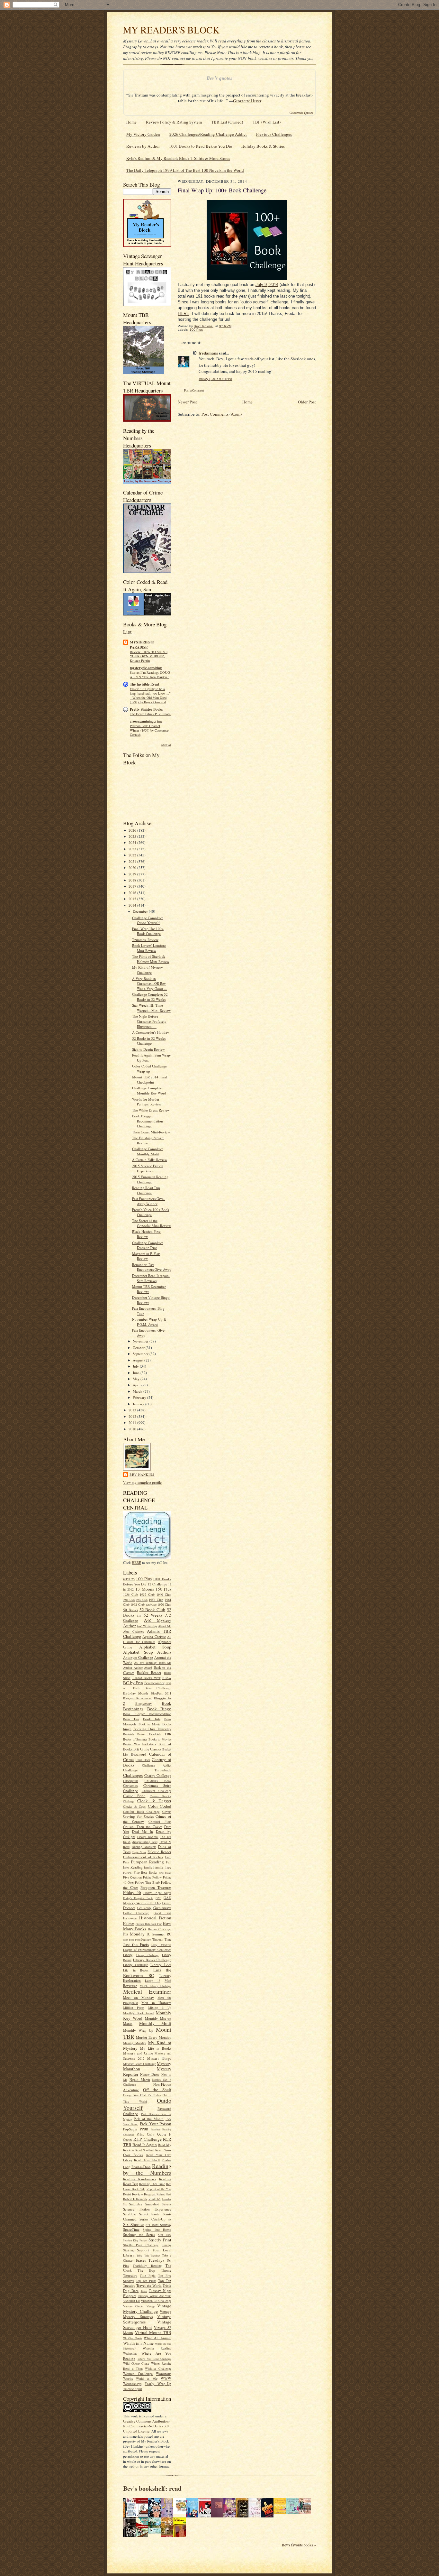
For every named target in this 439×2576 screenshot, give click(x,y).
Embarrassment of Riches (143, 1857)
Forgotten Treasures (156, 1887)
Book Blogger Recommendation (147, 1714)
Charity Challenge (158, 1775)
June (137, 1373)
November (141, 1341)
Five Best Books (145, 1872)
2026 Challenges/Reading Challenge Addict (208, 134)
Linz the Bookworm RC (147, 1973)
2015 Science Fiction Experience (148, 1168)
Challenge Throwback (147, 1770)
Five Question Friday (137, 1877)
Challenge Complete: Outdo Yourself (148, 920)
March (138, 1391)
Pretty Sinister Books (146, 709)
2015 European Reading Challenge (150, 1179)
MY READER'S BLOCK (171, 30)
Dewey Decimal (148, 1837)
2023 (133, 849)
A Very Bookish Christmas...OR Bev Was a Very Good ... (149, 983)
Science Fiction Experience (147, 2209)
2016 (133, 893)
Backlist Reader (149, 1672)
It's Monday (134, 1934)
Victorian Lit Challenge (156, 2301)
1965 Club (151, 1605)
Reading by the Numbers (147, 2169)
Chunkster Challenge (157, 1791)
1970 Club (164, 1604)
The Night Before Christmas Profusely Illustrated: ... (149, 1021)
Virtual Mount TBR (153, 2332)
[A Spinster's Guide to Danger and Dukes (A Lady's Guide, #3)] (294, 2513)
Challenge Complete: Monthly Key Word (149, 1090)
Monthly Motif (155, 2023)
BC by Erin (133, 1683)
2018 (133, 880)
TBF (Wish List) (267, 122)
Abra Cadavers (134, 1631)
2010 (133, 1429)
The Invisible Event (145, 684)
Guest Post (162, 1913)
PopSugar (130, 2129)
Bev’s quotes (219, 78)
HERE (136, 1562)
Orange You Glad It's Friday (142, 2095)
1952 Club (142, 1600)
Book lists (152, 1719)
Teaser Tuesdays (150, 2260)
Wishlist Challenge (158, 2368)
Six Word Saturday (158, 2225)
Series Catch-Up (152, 2219)
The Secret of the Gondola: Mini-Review (152, 1223)
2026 (133, 830)
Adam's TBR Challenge (147, 1634)
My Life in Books (156, 2048)
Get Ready (144, 1908)
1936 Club (130, 1594)
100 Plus (144, 1579)
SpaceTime (131, 2229)
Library (128, 1955)
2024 (133, 842)
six (170, 2220)
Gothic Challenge (136, 1913)
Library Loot (161, 1965)
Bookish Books (134, 1734)
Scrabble (130, 2214)
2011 (133, 1422)
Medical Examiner (147, 1991)
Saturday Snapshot (144, 2204)
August (139, 1360)
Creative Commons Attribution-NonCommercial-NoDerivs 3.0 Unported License (147, 2426)
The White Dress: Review (151, 1110)
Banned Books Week (147, 1678)
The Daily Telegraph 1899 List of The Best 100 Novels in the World (185, 170)
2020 (133, 868)
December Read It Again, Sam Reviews (151, 1278)
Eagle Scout (139, 1852)
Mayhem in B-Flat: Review (146, 1256)
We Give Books (133, 2338)
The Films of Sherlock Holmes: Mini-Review (151, 959)
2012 (133, 1416)
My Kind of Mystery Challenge (148, 970)
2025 (133, 836)
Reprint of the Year (159, 2189)
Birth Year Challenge (152, 1688)
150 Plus (163, 1589)
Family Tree (162, 1867)
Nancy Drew (150, 2074)
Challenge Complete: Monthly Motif (148, 1151)
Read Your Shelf (147, 2160)
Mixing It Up (160, 2008)
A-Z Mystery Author (147, 1623)
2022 (133, 855)
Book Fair (131, 1719)
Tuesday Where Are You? (155, 2296)
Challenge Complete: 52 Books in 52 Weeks (150, 997)
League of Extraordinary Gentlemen (147, 1950)
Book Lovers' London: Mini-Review (149, 948)
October (139, 1348)
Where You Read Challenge (154, 2359)
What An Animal (157, 2338)
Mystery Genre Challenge (139, 2064)
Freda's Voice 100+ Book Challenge (151, 1212)
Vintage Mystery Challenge (147, 2308)
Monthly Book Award (138, 2013)
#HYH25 (129, 1579)
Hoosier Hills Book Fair (149, 1924)
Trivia (144, 2291)
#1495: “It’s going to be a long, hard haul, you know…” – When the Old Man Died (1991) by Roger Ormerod (150, 695)
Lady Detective (161, 1945)
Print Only (145, 2134)
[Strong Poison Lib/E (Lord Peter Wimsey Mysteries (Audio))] (181, 2513)
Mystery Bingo (159, 2058)
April (137, 1385)
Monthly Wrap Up (138, 2030)
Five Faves (165, 1873)
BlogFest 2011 (161, 1693)
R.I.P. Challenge (148, 2139)
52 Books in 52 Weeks (147, 1612)
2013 (133, 1410)
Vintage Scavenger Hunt (147, 2325)
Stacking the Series (139, 2234)
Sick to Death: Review (148, 1049)
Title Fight (148, 2276)
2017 (133, 886)
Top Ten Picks (146, 2281)
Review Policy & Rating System (174, 122)
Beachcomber (154, 1683)
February (140, 1397)
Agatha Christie (154, 1636)
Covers (167, 1812)
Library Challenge (148, 1955)
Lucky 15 (153, 1980)
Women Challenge (138, 2373)
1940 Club (164, 1594)
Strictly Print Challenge (141, 2245)
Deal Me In (142, 1831)
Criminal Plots (160, 1822)
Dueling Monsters (144, 1847)
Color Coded (160, 1806)
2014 (133, 905)
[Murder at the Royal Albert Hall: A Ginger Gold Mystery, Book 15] (307, 2513)
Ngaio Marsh (140, 2079)
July (136, 1366)
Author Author (133, 1667)
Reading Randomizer (140, 2179)
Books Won (131, 1744)
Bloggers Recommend (138, 1698)
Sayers (166, 2204)
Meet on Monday (139, 1997)
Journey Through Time (156, 1939)
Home (131, 122)
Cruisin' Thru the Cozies (143, 1827)
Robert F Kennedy (135, 2199)
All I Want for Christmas (147, 1639)
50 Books (130, 1610)
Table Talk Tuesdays (148, 2256)
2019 (133, 874)
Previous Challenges (274, 134)
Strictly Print (160, 2240)
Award (148, 1667)
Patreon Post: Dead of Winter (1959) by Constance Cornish (149, 730)
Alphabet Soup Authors (147, 1652)
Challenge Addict (157, 1765)
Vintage (151, 2306)
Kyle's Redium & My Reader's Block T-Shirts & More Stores (178, 158)
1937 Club (147, 1594)
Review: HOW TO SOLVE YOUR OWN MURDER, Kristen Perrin (149, 656)
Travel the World (149, 2285)
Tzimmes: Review (145, 940)
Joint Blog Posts (132, 1940)
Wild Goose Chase (136, 2363)
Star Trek (165, 2235)
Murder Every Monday (154, 2037)
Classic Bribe (134, 1796)
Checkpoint (130, 1781)
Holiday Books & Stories (263, 146)
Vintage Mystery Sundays (147, 2314)
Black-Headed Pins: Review (146, 1234)
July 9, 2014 (267, 285)
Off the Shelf (157, 2090)
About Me (165, 1626)
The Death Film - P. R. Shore (150, 714)
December (141, 911)
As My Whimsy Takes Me (153, 1663)
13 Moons (144, 1589)
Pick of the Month (149, 2119)
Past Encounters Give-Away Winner (148, 1201)
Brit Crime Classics (147, 1749)
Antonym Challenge (138, 1657)
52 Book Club (152, 1610)
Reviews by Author (143, 146)
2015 (133, 899)
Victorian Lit (131, 2301)
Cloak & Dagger (154, 1801)
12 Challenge (157, 1584)
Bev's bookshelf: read (152, 2488)
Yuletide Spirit (133, 2389)
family (148, 1867)
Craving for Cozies (138, 1816)
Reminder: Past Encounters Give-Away (152, 1267)
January (139, 1404)
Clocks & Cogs (134, 1806)
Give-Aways (162, 1908)
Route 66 (155, 2199)
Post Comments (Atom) (222, 414)
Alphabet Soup (155, 1647)
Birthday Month (136, 1693)
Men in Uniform (156, 2003)
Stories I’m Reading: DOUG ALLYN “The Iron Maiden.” (150, 675)
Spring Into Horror (157, 2230)
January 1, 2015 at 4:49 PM (215, 379)
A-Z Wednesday (147, 1626)
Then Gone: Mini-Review (151, 1132)
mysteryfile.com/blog (146, 668)
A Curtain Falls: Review (150, 1160)
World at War (147, 2378)
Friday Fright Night (157, 1893)
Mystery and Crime (138, 2053)
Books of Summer (135, 1739)
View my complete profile (142, 1482)
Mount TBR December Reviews (149, 1289)
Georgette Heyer (247, 101)
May (137, 1379)
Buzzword (139, 1754)
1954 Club (156, 1600)
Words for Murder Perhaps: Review (147, 1102)
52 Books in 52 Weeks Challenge (149, 1041)
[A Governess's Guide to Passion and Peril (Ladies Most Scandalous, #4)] (282, 2513)
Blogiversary (143, 1703)
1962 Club (137, 1604)
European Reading (148, 1862)
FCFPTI (128, 1873)
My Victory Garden (143, 134)
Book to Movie (149, 1724)
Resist (127, 2194)
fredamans (208, 353)
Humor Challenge (160, 1929)
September (141, 1354)
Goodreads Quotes (301, 113)
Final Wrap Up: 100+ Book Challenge (148, 931)
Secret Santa (149, 2214)
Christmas (130, 1785)
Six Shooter (134, 2224)
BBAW (167, 1678)
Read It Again (145, 2145)
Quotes (128, 2139)
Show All (166, 745)
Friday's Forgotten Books (138, 1898)
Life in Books (136, 1970)
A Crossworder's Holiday (151, 1032)
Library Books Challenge (152, 1960)
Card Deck (143, 1760)
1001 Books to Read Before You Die (201, 146)
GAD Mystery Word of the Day (147, 1900)
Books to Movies (160, 1739)
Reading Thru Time (152, 2184)
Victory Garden (134, 2306)
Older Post (307, 402)
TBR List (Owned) (227, 122)
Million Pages (134, 2008)
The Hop (147, 2270)
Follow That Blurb (148, 1882)
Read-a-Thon (141, 2167)
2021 (133, 861)
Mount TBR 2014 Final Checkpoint (149, 1080)
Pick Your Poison (156, 2124)
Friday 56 (132, 1892)
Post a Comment (194, 390)
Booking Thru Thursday (152, 1729)
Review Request (144, 2194)
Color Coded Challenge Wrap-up (149, 1069)
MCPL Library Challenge (156, 1986)
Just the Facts (136, 1944)
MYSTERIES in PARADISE (142, 645)
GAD (158, 1898)
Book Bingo (159, 1709)
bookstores (149, 1744)
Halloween (130, 1918)
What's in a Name (139, 2343)
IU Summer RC (159, 1934)
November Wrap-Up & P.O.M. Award (149, 1322)
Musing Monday (134, 2043)
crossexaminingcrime (146, 721)
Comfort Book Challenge (141, 1812)
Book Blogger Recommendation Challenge (148, 1121)
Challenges (133, 1775)
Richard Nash (164, 2194)
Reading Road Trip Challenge (146, 1190)
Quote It (164, 2134)
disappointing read (145, 1842)
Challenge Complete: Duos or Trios (148, 1245)
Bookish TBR (160, 1734)
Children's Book (158, 1781)
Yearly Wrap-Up (158, 2383)
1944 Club (129, 1600)
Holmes (129, 1923)
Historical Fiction (155, 1918)
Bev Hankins (142, 1474)
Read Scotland (145, 2150)
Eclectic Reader (159, 1852)
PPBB (144, 2129)
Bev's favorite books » (299, 2545)
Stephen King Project (135, 2240)
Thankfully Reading (147, 2266)
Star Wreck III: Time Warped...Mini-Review (151, 1008)
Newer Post (187, 402)
